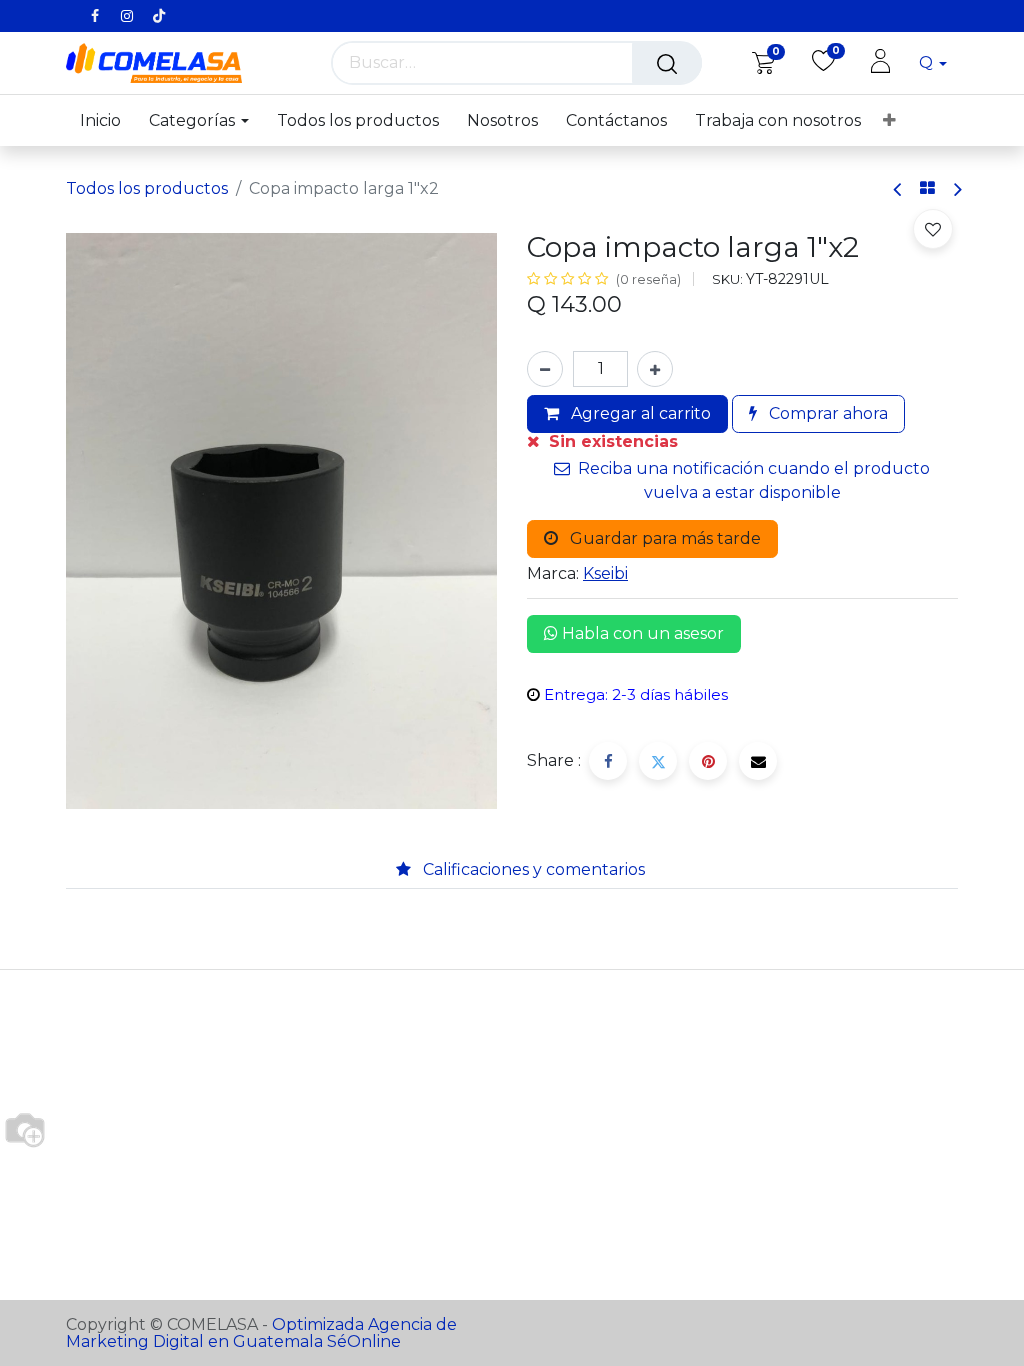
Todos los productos (147, 188)
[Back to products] (927, 189)
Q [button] (928, 62)
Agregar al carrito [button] (639, 413)
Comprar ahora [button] (826, 413)
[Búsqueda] (667, 63)
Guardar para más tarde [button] (663, 538)
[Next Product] (956, 189)
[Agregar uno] (655, 369)
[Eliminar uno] (545, 369)
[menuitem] (107, 120)
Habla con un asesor (641, 633)
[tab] (364, 870)
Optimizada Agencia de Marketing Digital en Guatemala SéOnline (261, 1333)
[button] (933, 229)
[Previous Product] (898, 189)
